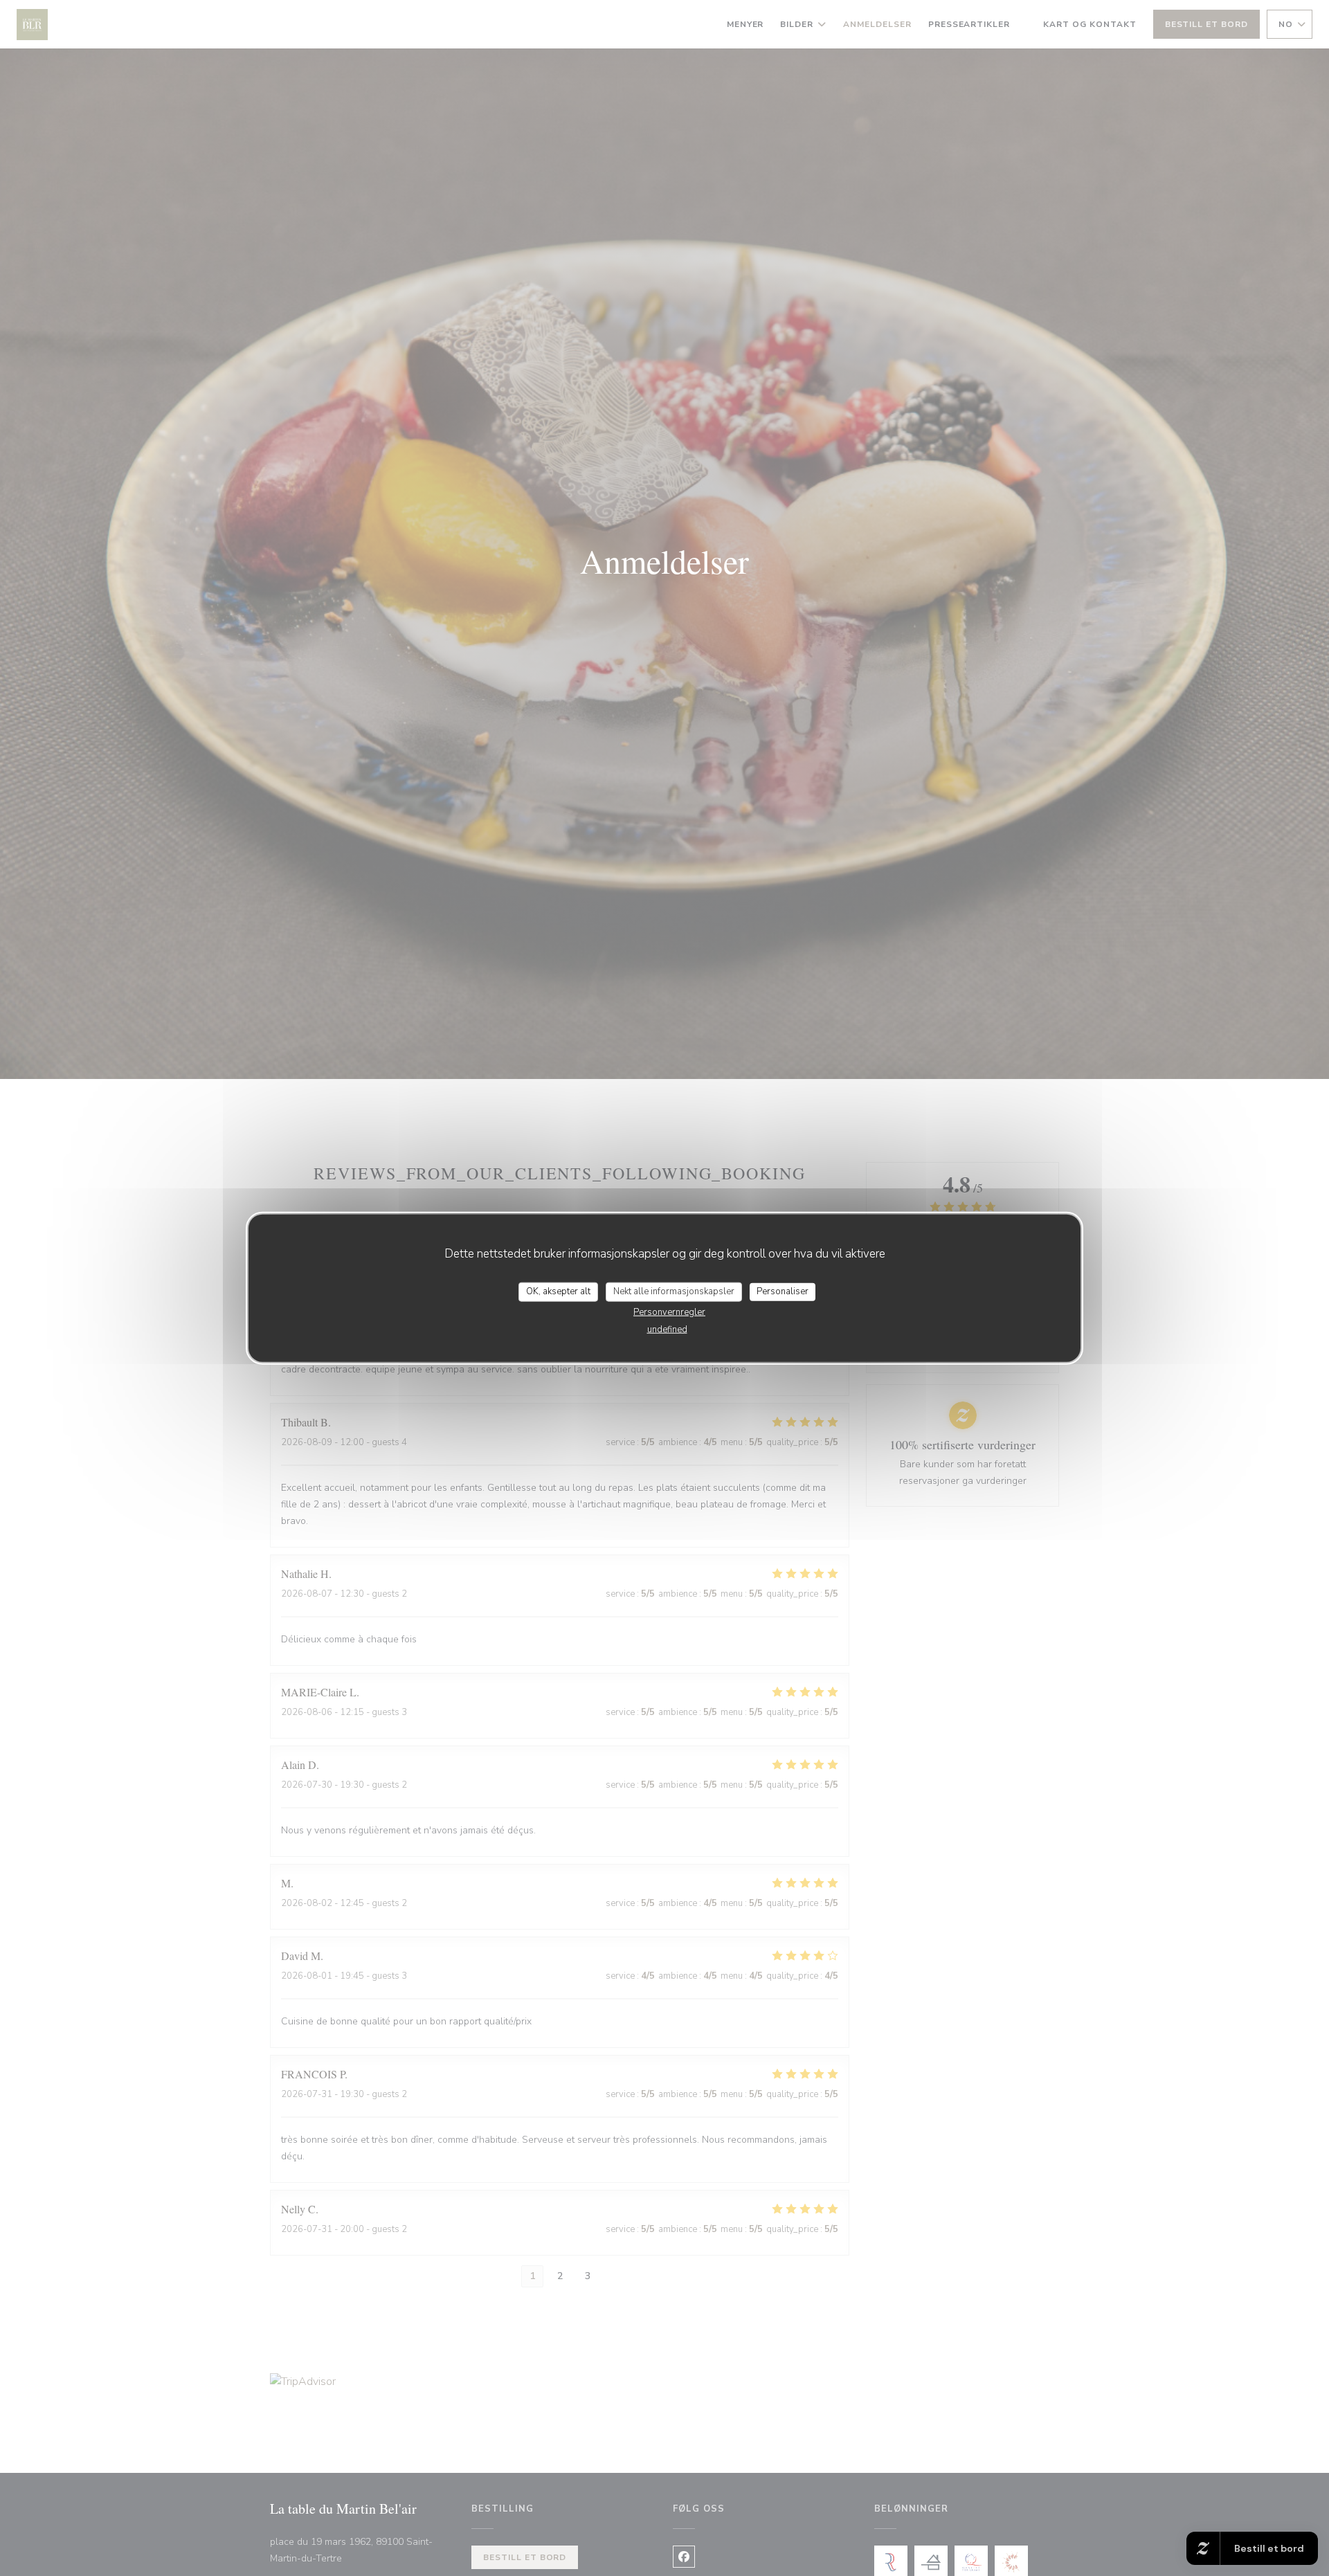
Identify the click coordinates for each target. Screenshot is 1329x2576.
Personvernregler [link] (669, 1312)
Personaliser (783, 1291)
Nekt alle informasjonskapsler (674, 1291)
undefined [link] (667, 1329)
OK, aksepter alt (558, 1291)
